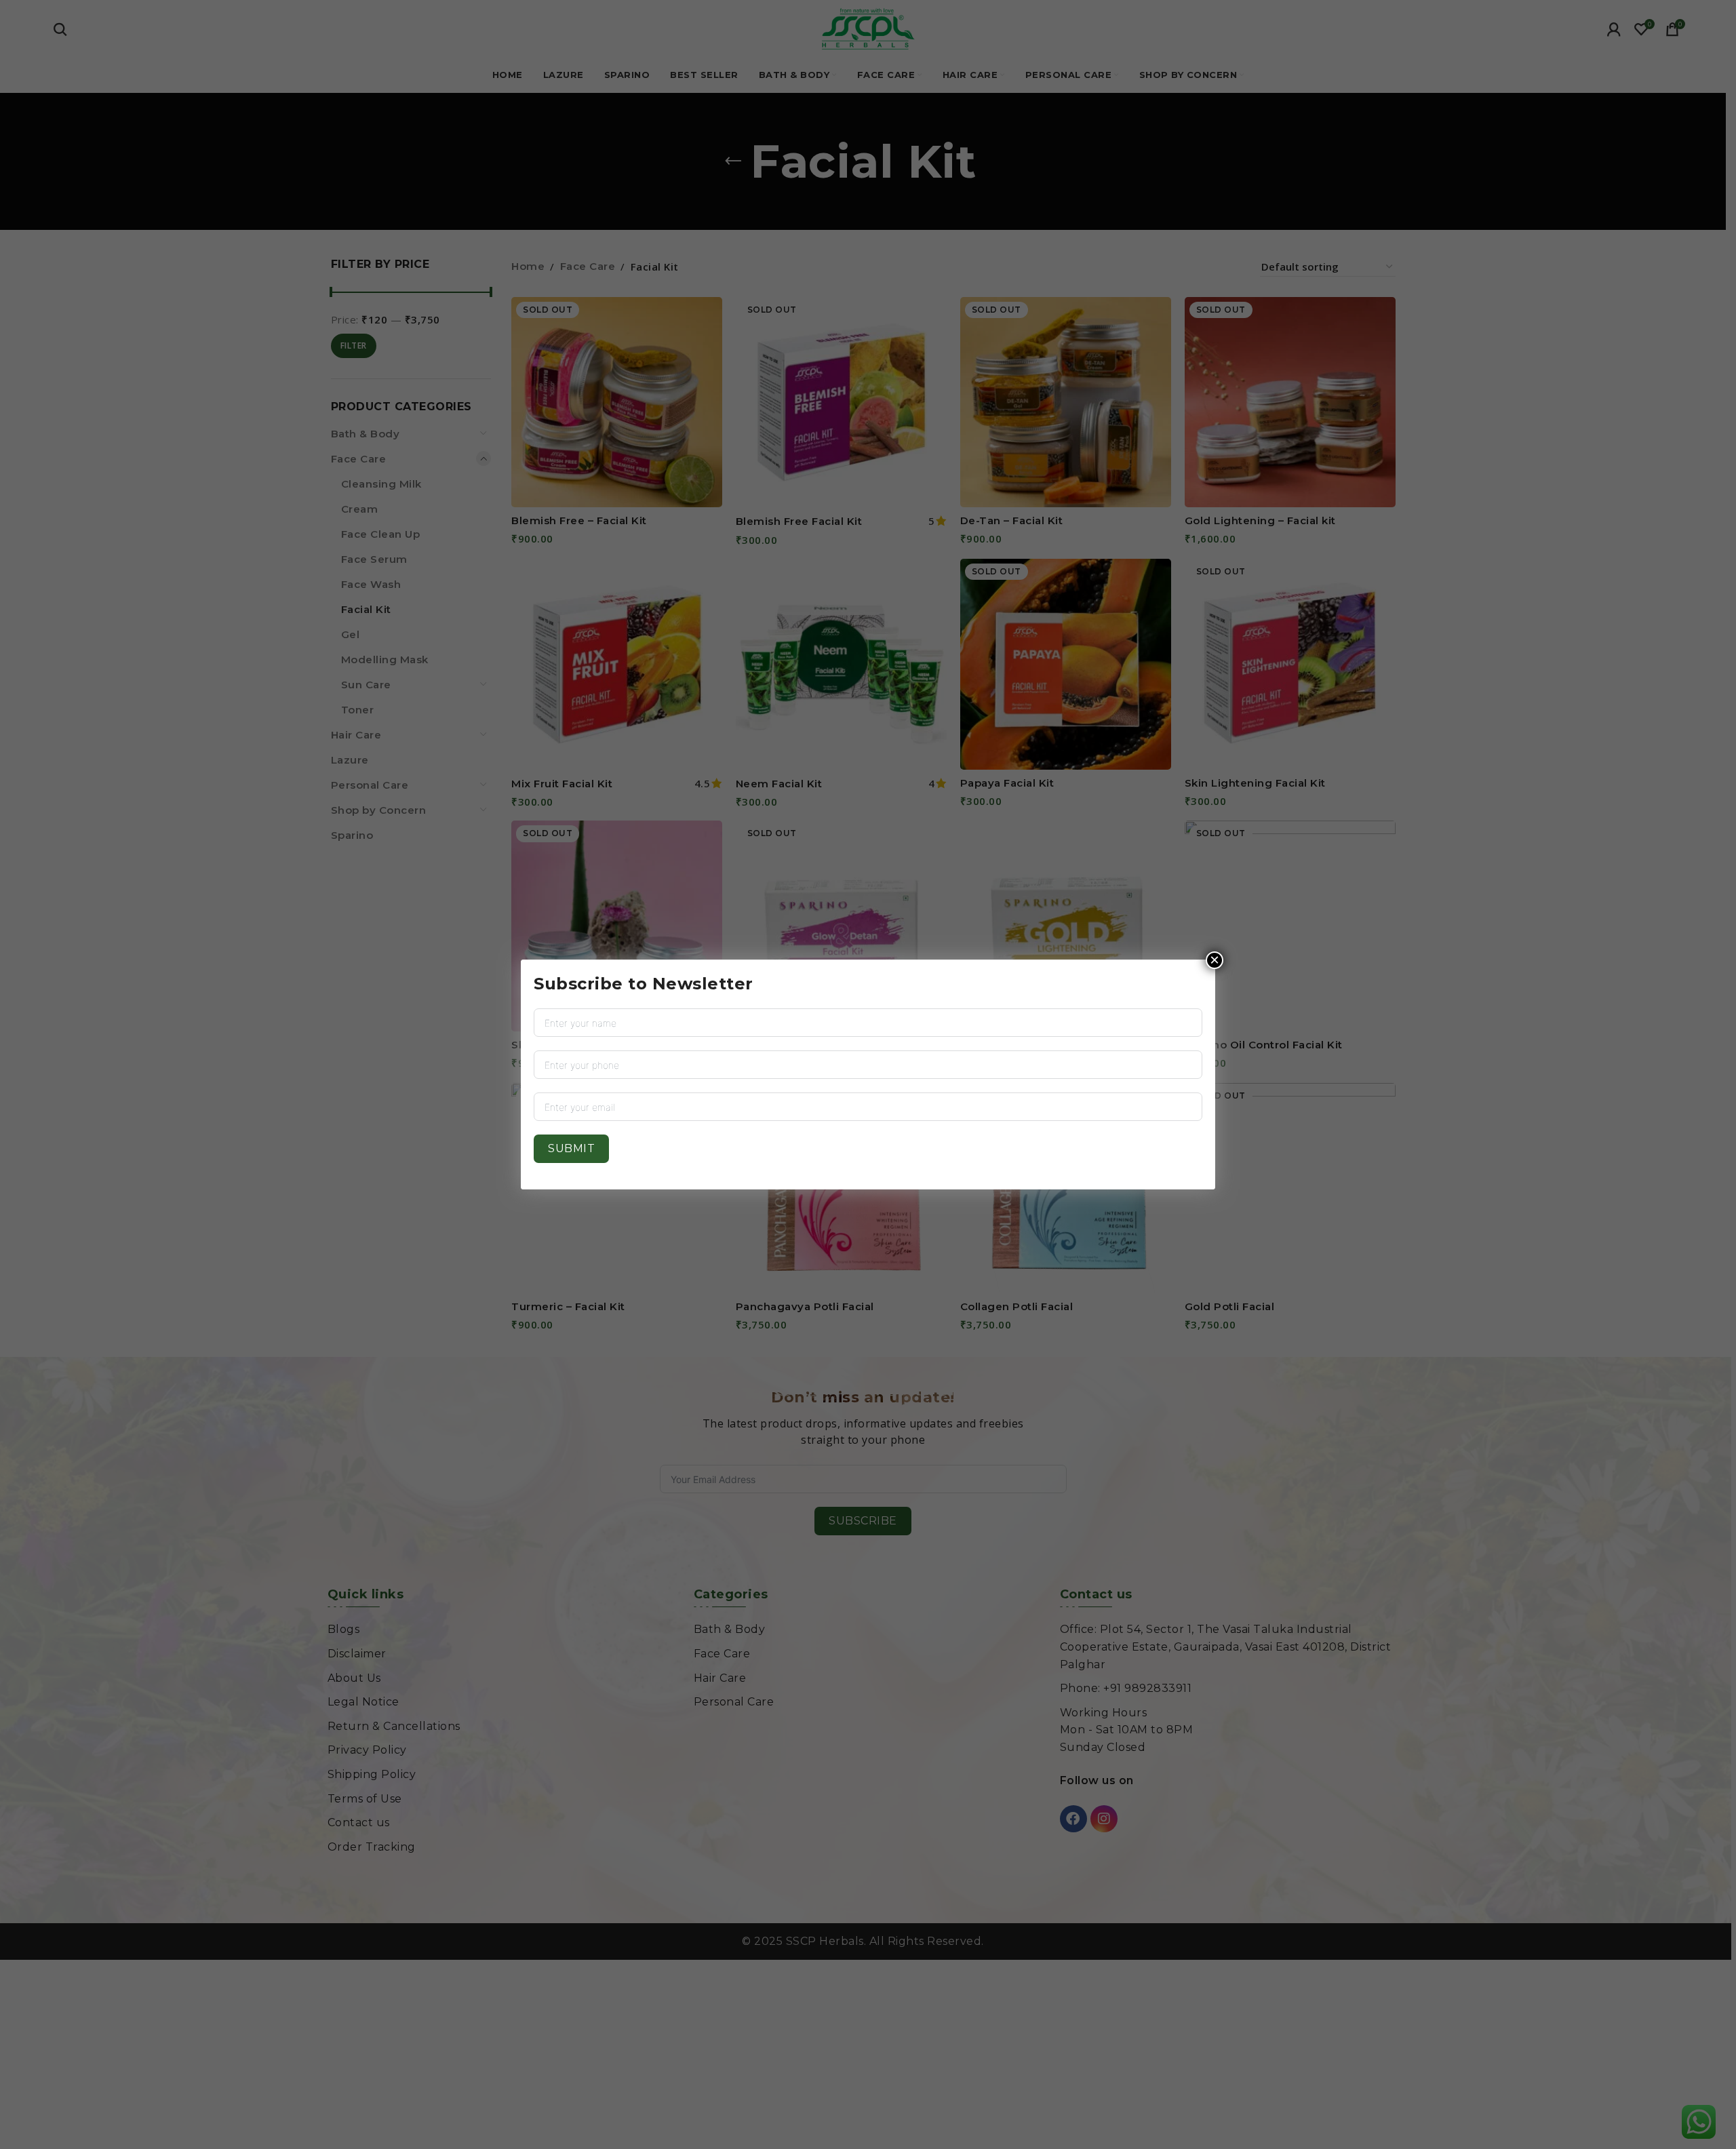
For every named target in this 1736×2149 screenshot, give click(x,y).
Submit (571, 1148)
